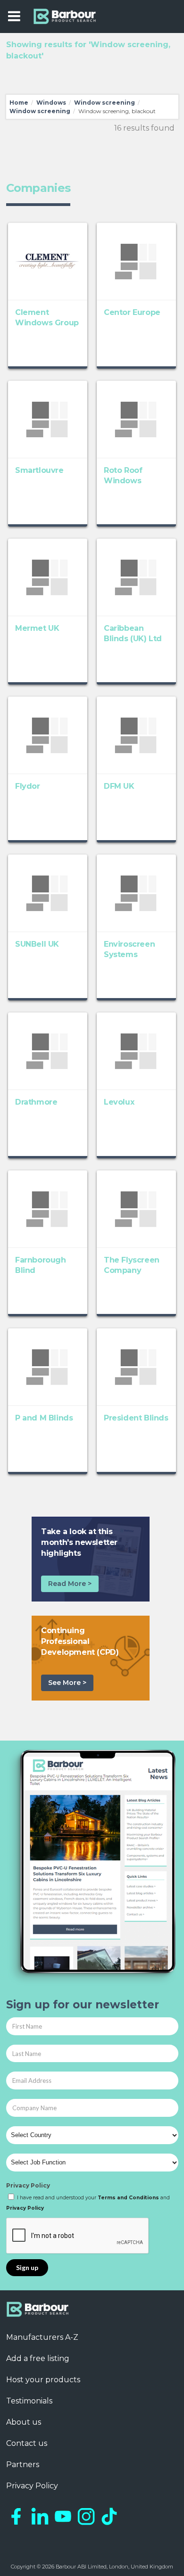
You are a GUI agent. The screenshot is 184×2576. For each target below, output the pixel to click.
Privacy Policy (28, 2185)
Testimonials (29, 2401)
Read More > (70, 1584)
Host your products (43, 2380)
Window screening (105, 103)
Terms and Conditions (128, 2198)
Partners (23, 2465)
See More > (67, 1683)
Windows (51, 103)
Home (19, 103)
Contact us (27, 2443)
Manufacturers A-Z (42, 2337)
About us (24, 2422)
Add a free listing (38, 2358)
